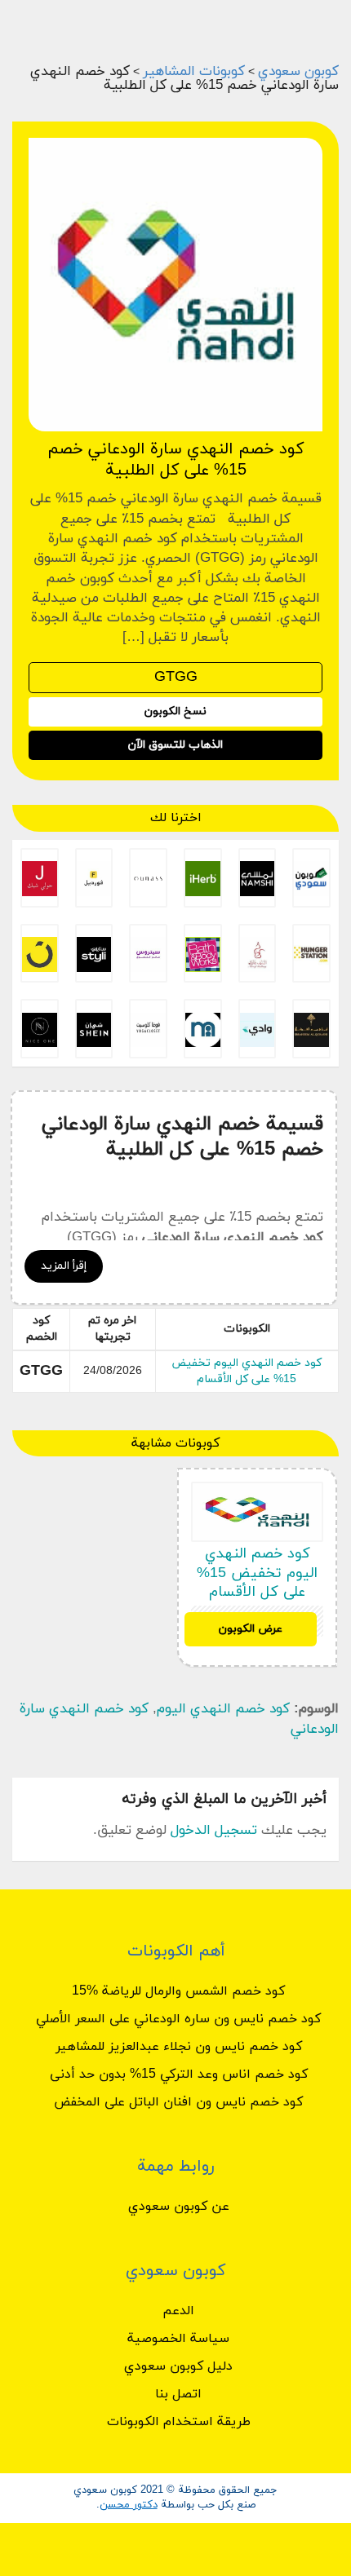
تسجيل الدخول (214, 1831)
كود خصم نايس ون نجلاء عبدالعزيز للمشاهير (179, 2047)
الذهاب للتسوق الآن (175, 745)
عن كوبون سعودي (179, 2207)
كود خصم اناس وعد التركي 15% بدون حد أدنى (179, 2074)
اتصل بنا (178, 2394)
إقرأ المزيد (64, 1266)
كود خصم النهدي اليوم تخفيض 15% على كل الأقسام (247, 1371)
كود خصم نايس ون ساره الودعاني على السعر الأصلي (178, 2019)
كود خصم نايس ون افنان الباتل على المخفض (178, 2102)
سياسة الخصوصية (178, 2339)
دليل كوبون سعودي (178, 2366)
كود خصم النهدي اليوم (223, 1709)
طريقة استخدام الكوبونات (179, 2422)
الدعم (178, 2311)
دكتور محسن (129, 2505)
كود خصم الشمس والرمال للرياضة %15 (178, 1991)
